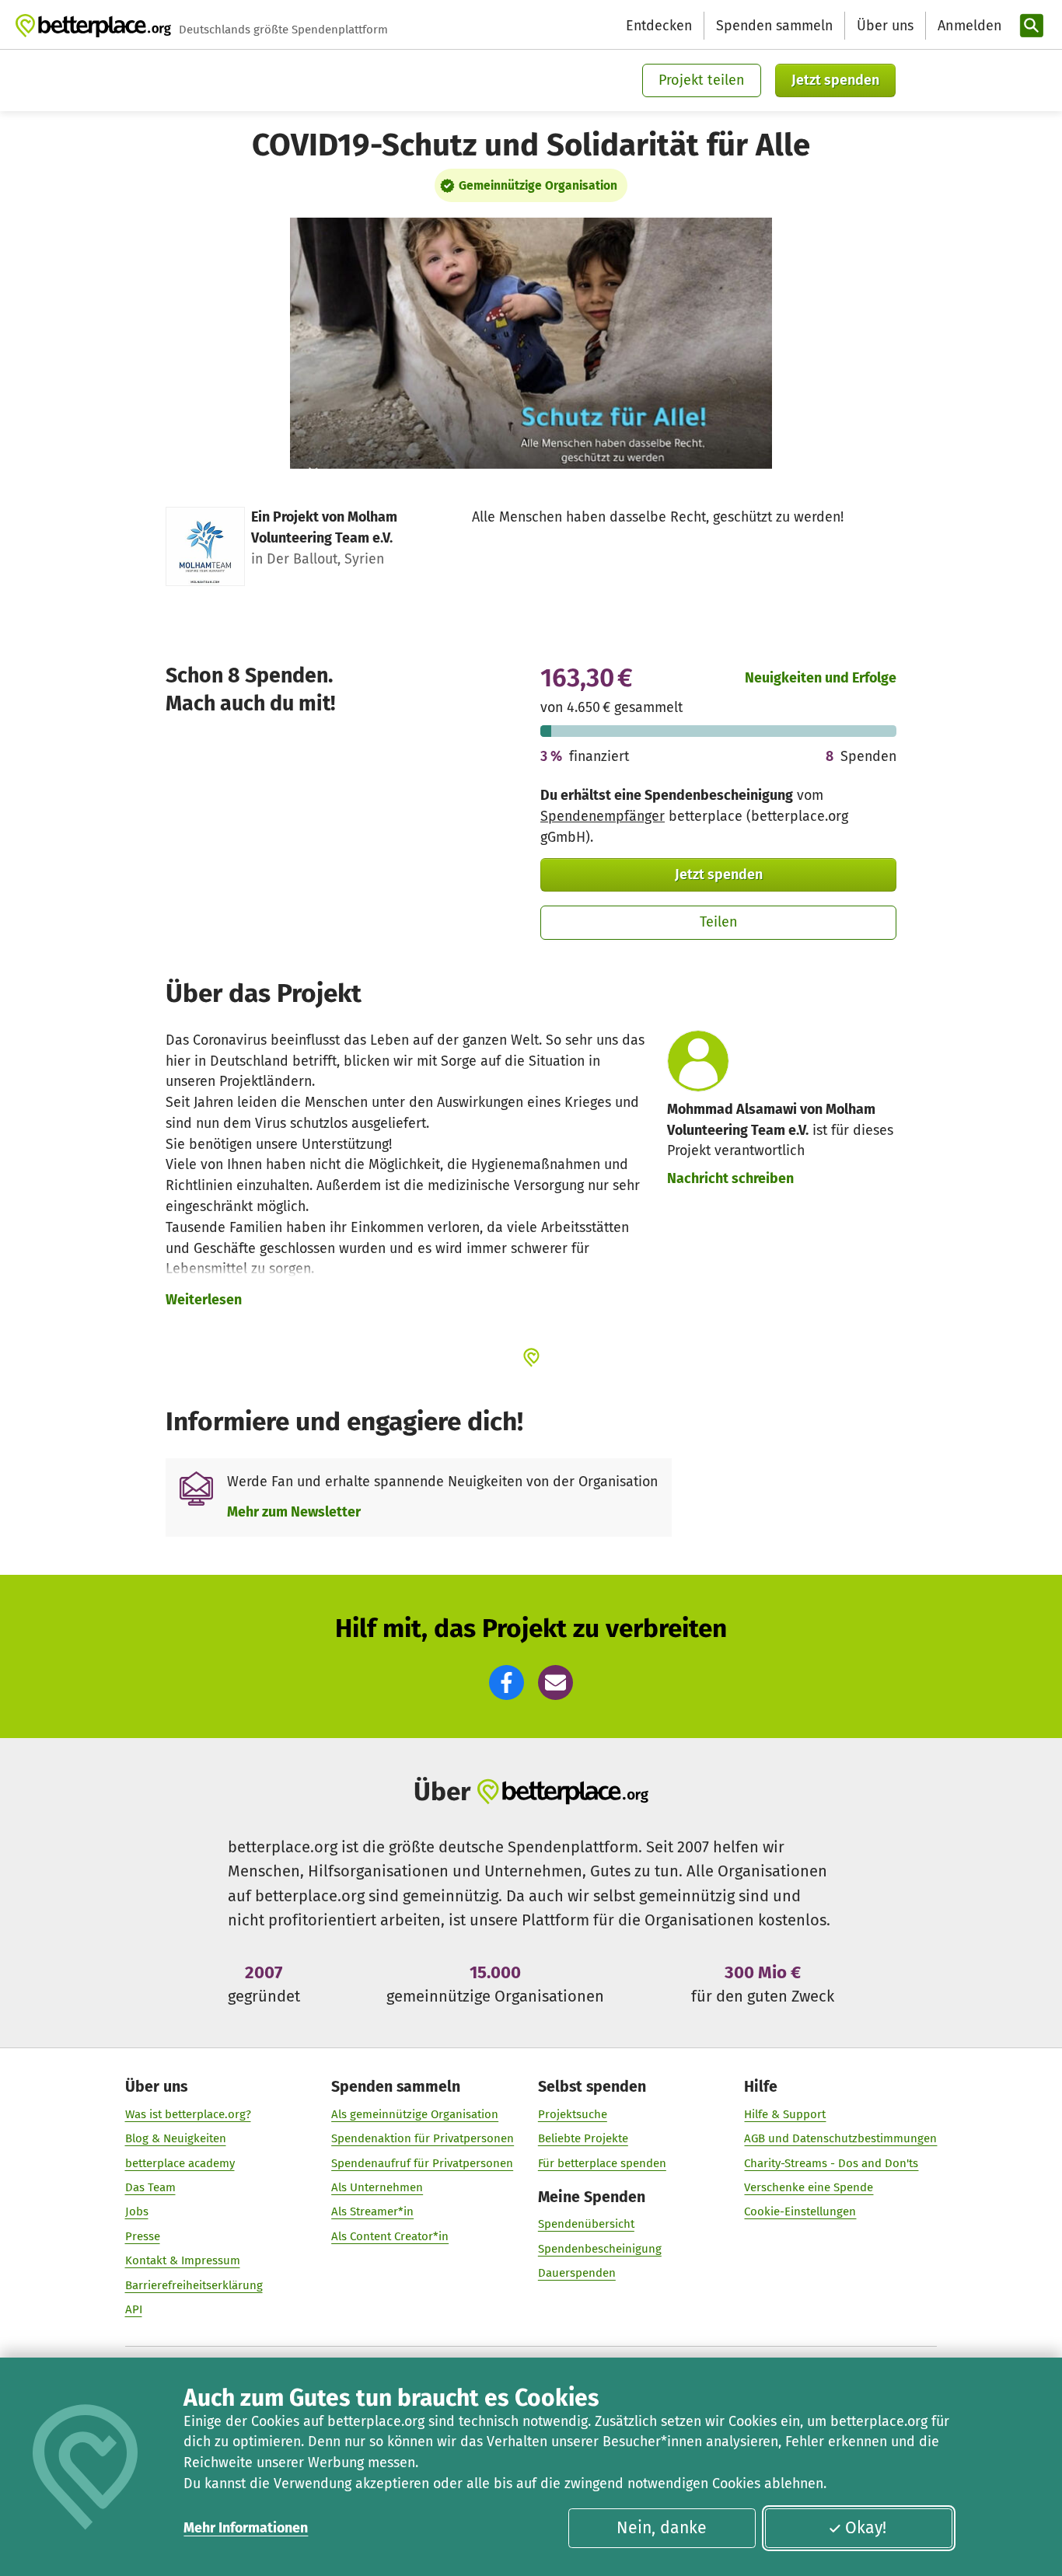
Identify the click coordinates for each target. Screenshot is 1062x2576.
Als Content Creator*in (390, 2236)
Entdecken (659, 26)
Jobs (137, 2211)
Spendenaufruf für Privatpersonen (422, 2163)
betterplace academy (180, 2163)
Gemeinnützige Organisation (538, 185)
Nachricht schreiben (730, 1178)
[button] (507, 1682)
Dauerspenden (577, 2273)
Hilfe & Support (785, 2114)
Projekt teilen (702, 80)
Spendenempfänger (603, 816)
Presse (143, 2236)
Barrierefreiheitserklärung (194, 2285)
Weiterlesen (204, 1300)
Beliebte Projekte (583, 2138)
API (134, 2309)
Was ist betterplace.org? (188, 2114)
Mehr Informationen (246, 2528)
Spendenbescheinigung (600, 2249)
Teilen (719, 922)
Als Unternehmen (377, 2187)
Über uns (885, 26)
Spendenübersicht (586, 2224)
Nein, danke (662, 2528)
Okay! (866, 2528)
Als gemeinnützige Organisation (415, 2114)
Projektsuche (573, 2114)
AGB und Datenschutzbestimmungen (840, 2138)
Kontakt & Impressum (183, 2260)
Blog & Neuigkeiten (176, 2138)
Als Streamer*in (372, 2211)
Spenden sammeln (774, 26)
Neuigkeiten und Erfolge (821, 678)
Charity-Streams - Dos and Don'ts (831, 2163)
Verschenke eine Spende (809, 2187)
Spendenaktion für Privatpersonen (423, 2138)
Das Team (150, 2187)
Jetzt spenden (835, 80)
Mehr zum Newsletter (294, 1512)
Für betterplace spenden (602, 2163)
